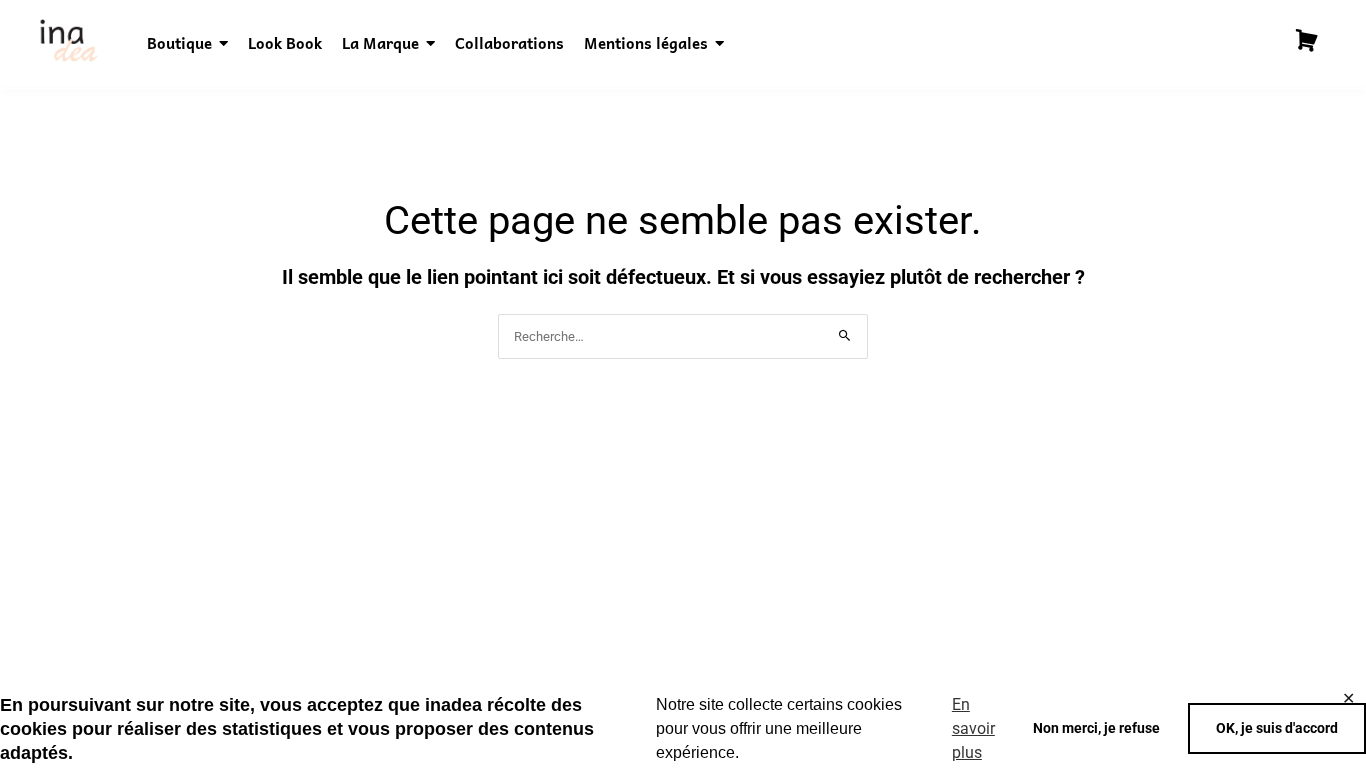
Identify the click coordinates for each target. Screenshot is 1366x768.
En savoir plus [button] (973, 728)
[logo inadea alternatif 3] (68, 41)
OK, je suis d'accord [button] (1277, 728)
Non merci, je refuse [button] (1096, 728)
